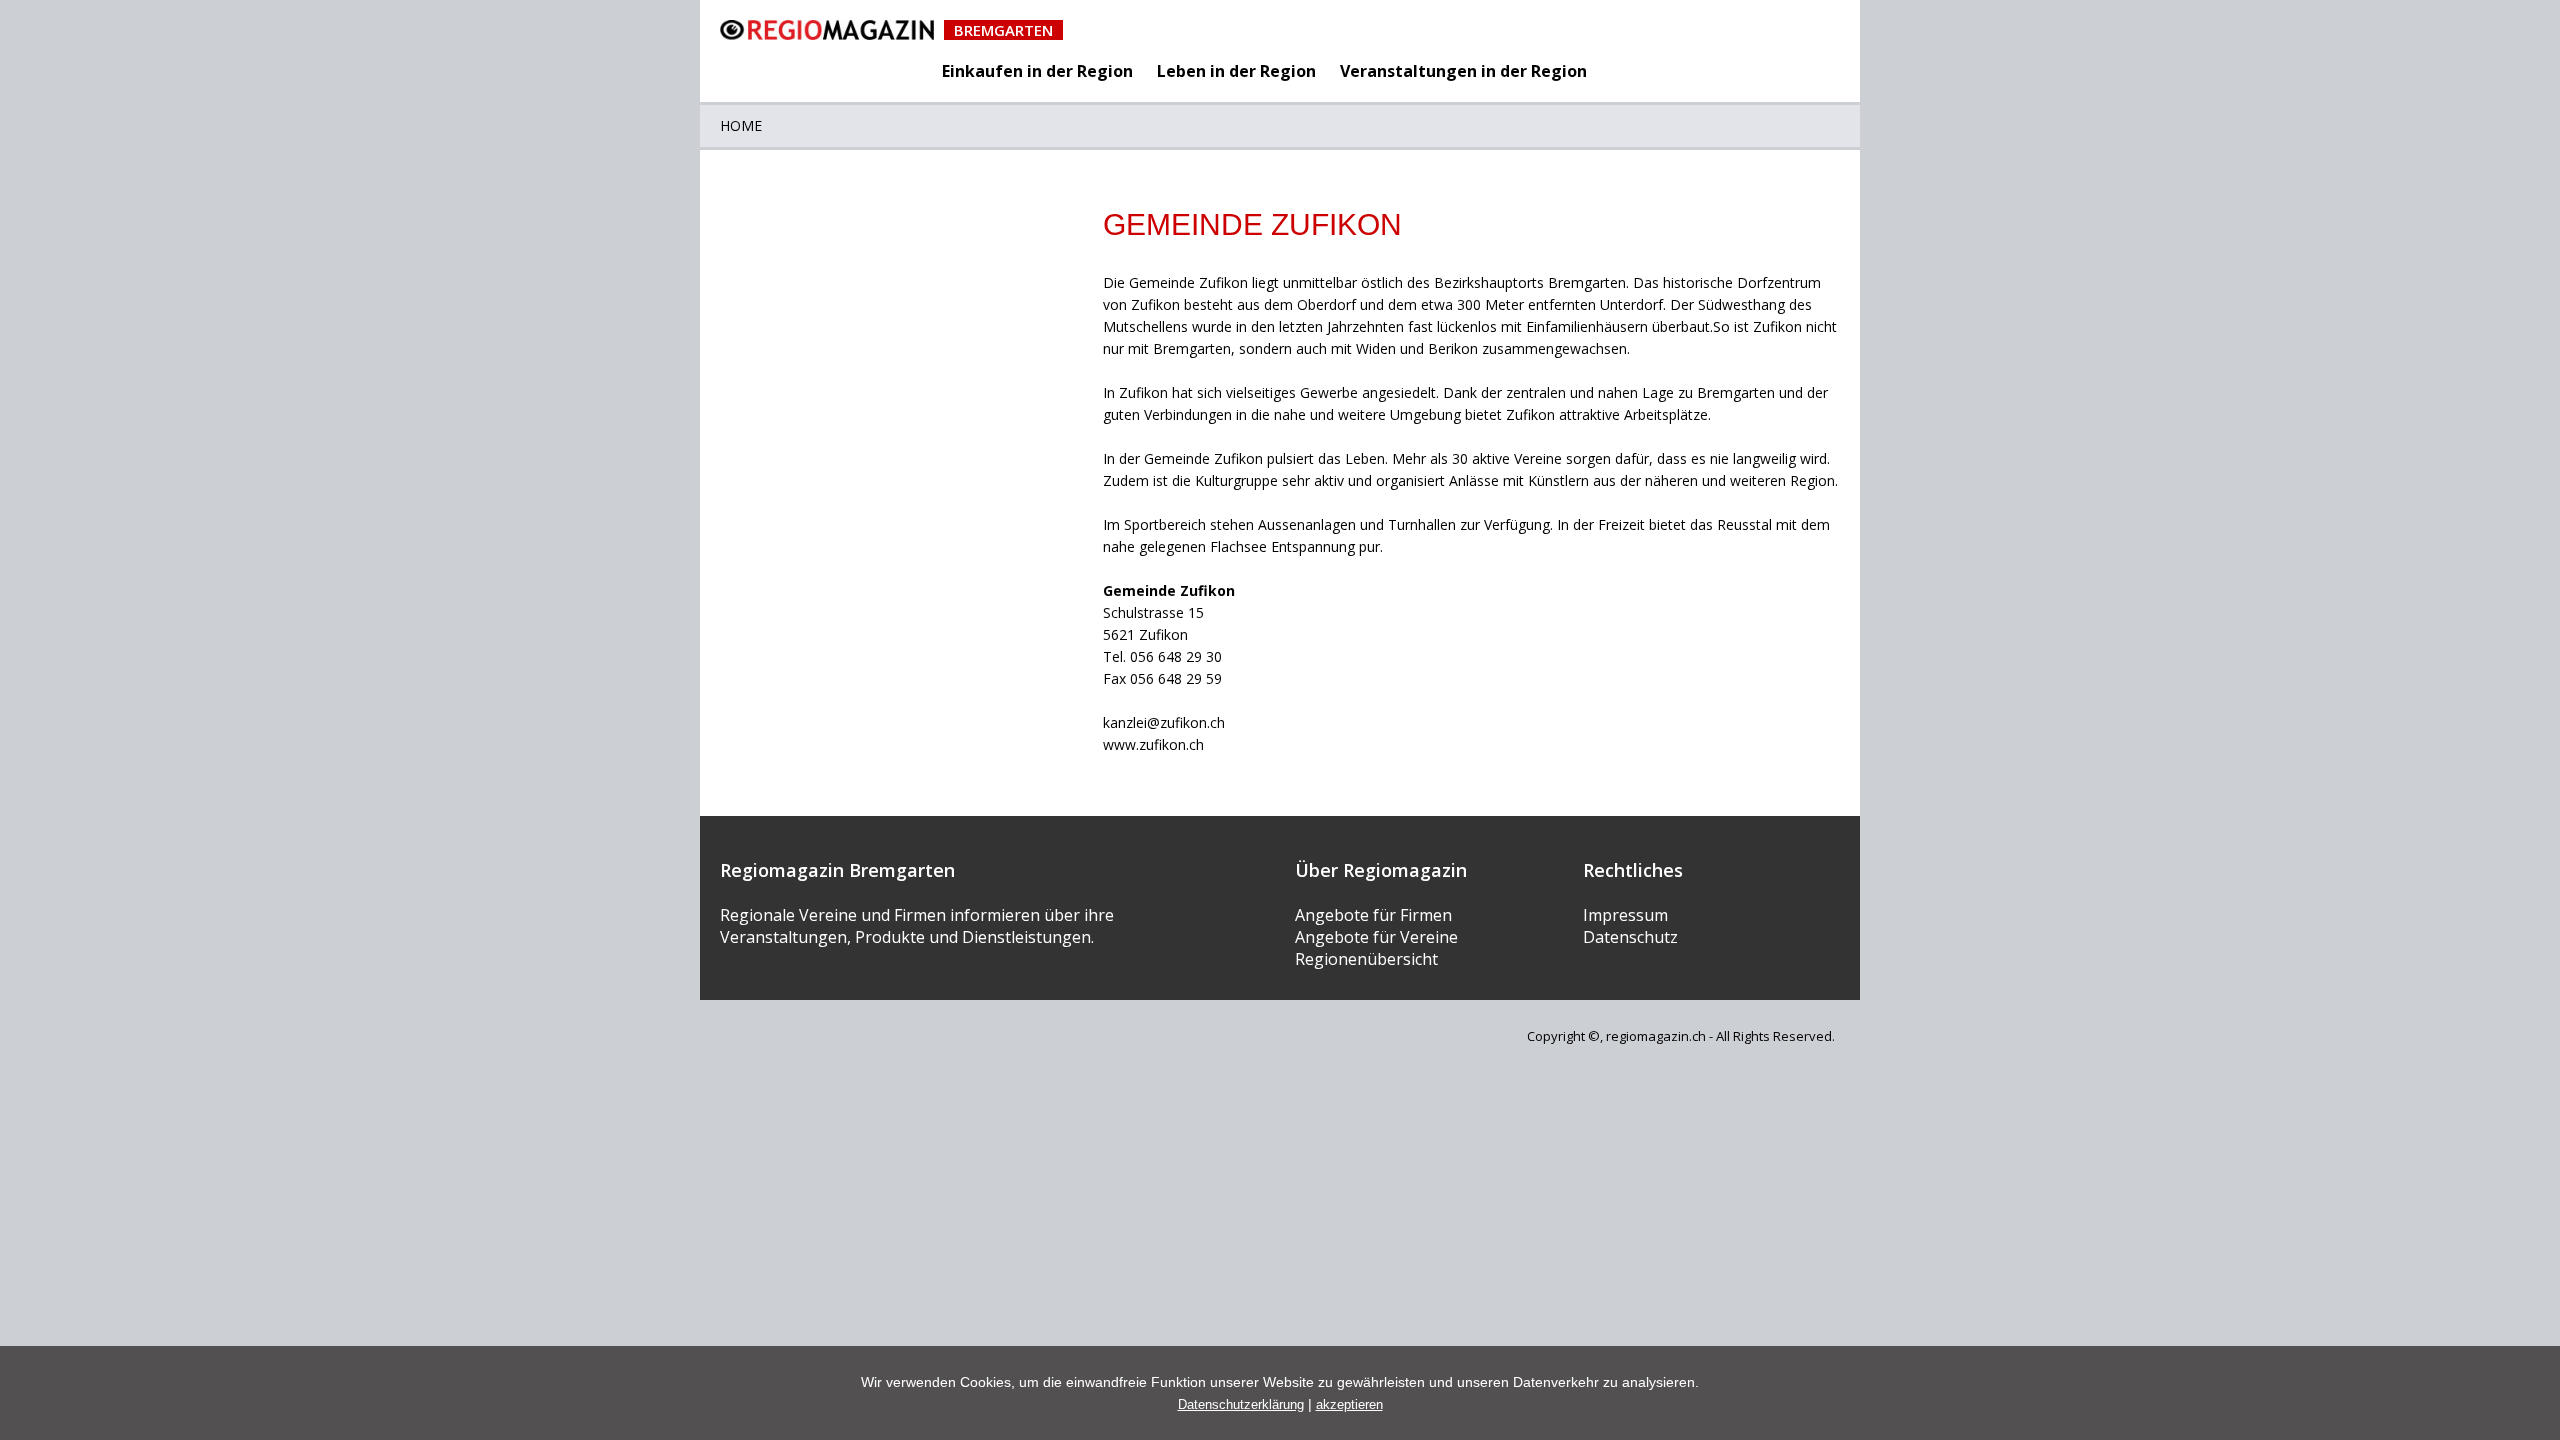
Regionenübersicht (1366, 959)
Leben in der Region (1236, 71)
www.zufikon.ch (1153, 744)
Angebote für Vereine (1376, 937)
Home (741, 125)
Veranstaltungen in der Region (1463, 71)
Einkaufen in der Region (1037, 71)
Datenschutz (1630, 937)
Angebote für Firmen (1373, 915)
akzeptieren (1349, 1404)
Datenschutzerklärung (1241, 1404)
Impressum (1625, 915)
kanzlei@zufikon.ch (1164, 722)
